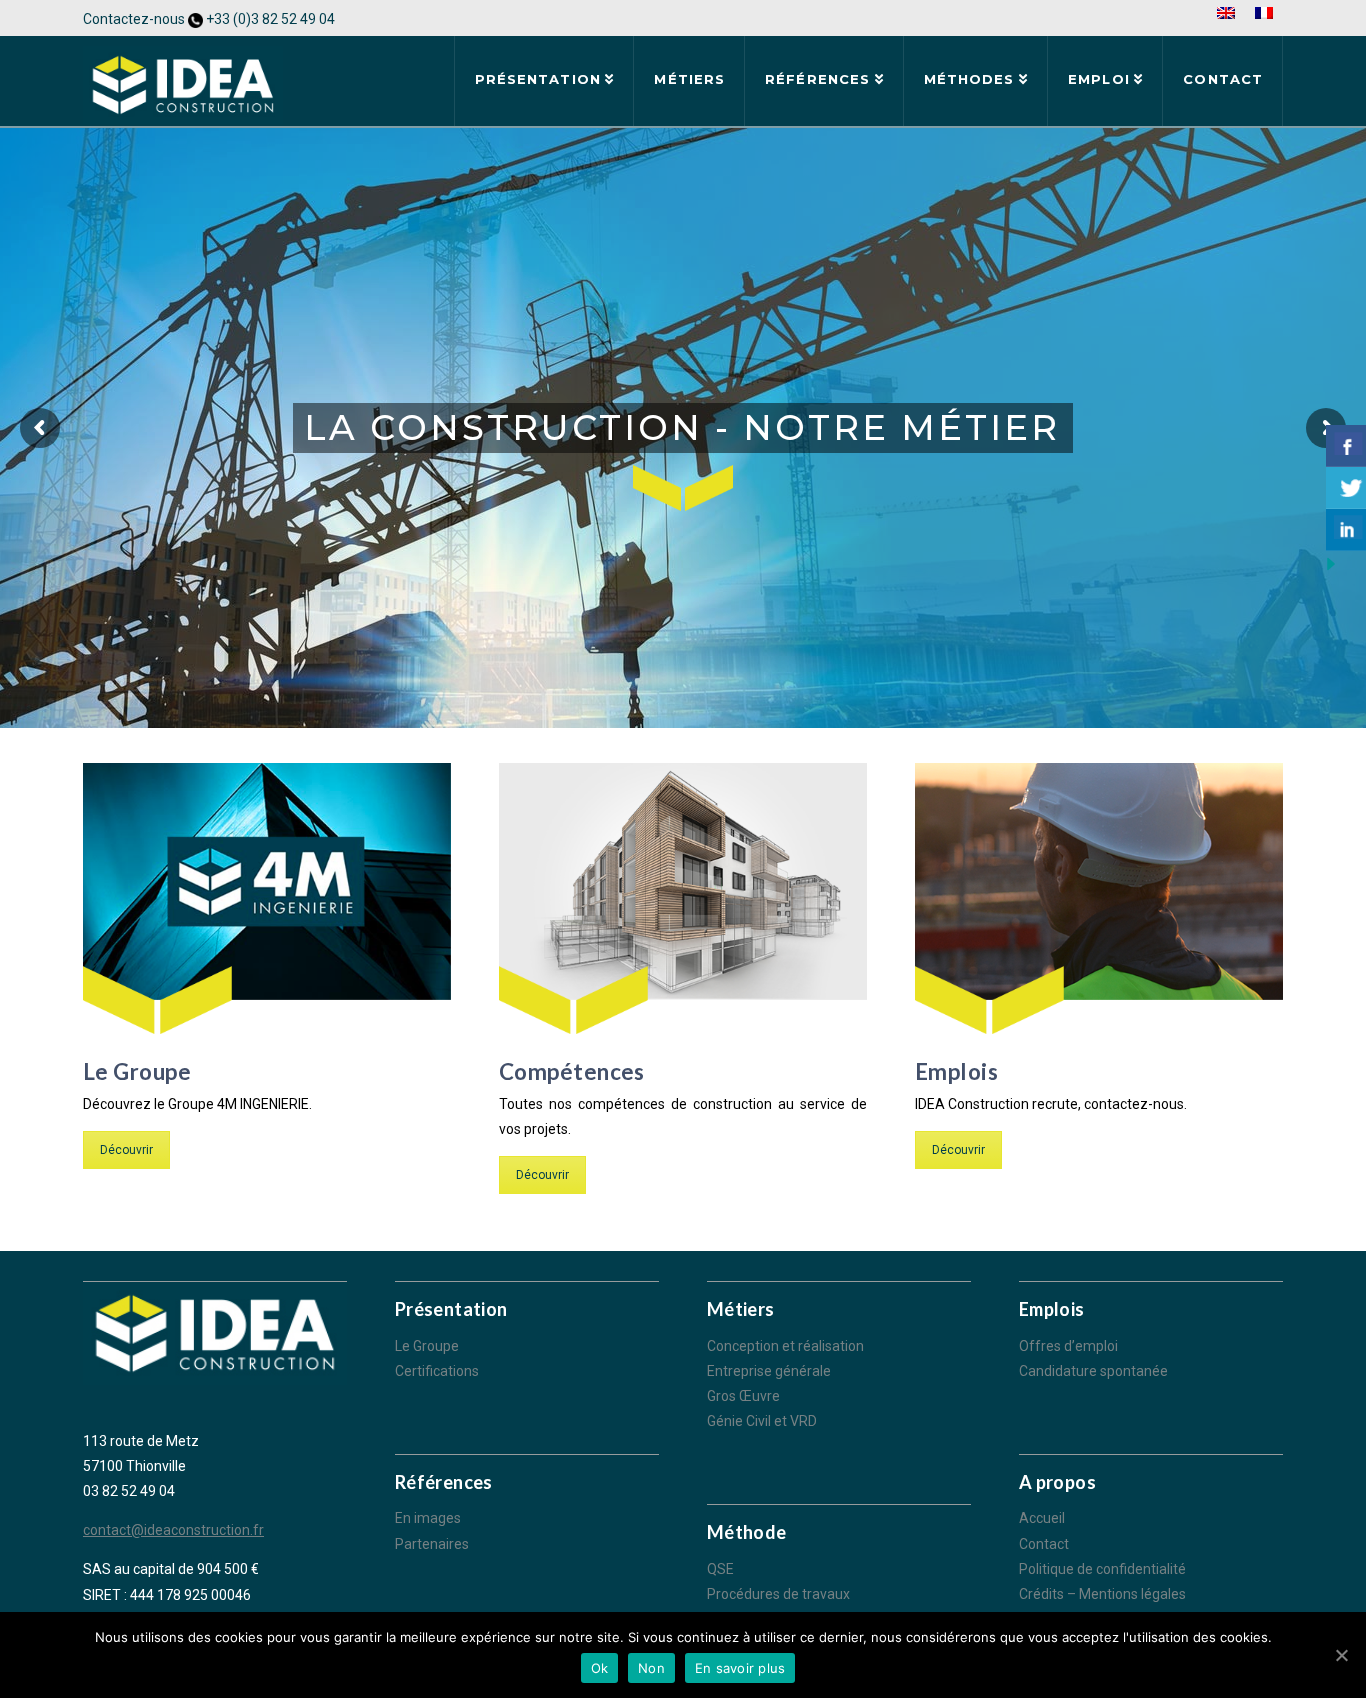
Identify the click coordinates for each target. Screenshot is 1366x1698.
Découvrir (126, 1150)
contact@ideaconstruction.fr (173, 1530)
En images (428, 1518)
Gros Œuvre (743, 1396)
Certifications (437, 1371)
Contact (1044, 1544)
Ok (600, 1668)
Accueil (1042, 1518)
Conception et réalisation (785, 1346)
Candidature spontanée (1093, 1371)
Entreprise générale (769, 1371)
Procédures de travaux (778, 1594)
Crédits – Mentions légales (1102, 1594)
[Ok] (1341, 1655)
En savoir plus (740, 1668)
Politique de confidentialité (1102, 1569)
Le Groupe (427, 1346)
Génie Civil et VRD (762, 1421)
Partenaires (432, 1544)
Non (651, 1668)
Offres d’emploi (1068, 1346)
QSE (720, 1569)
